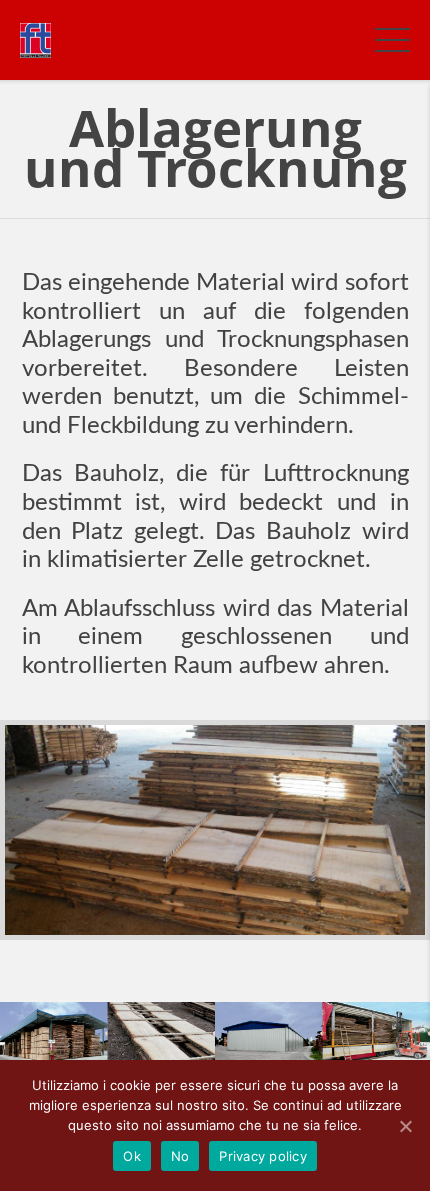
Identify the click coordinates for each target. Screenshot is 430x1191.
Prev (40, 830)
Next (390, 830)
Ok (132, 1156)
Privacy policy (263, 1156)
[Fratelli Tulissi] (35, 39)
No (180, 1156)
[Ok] (405, 1126)
